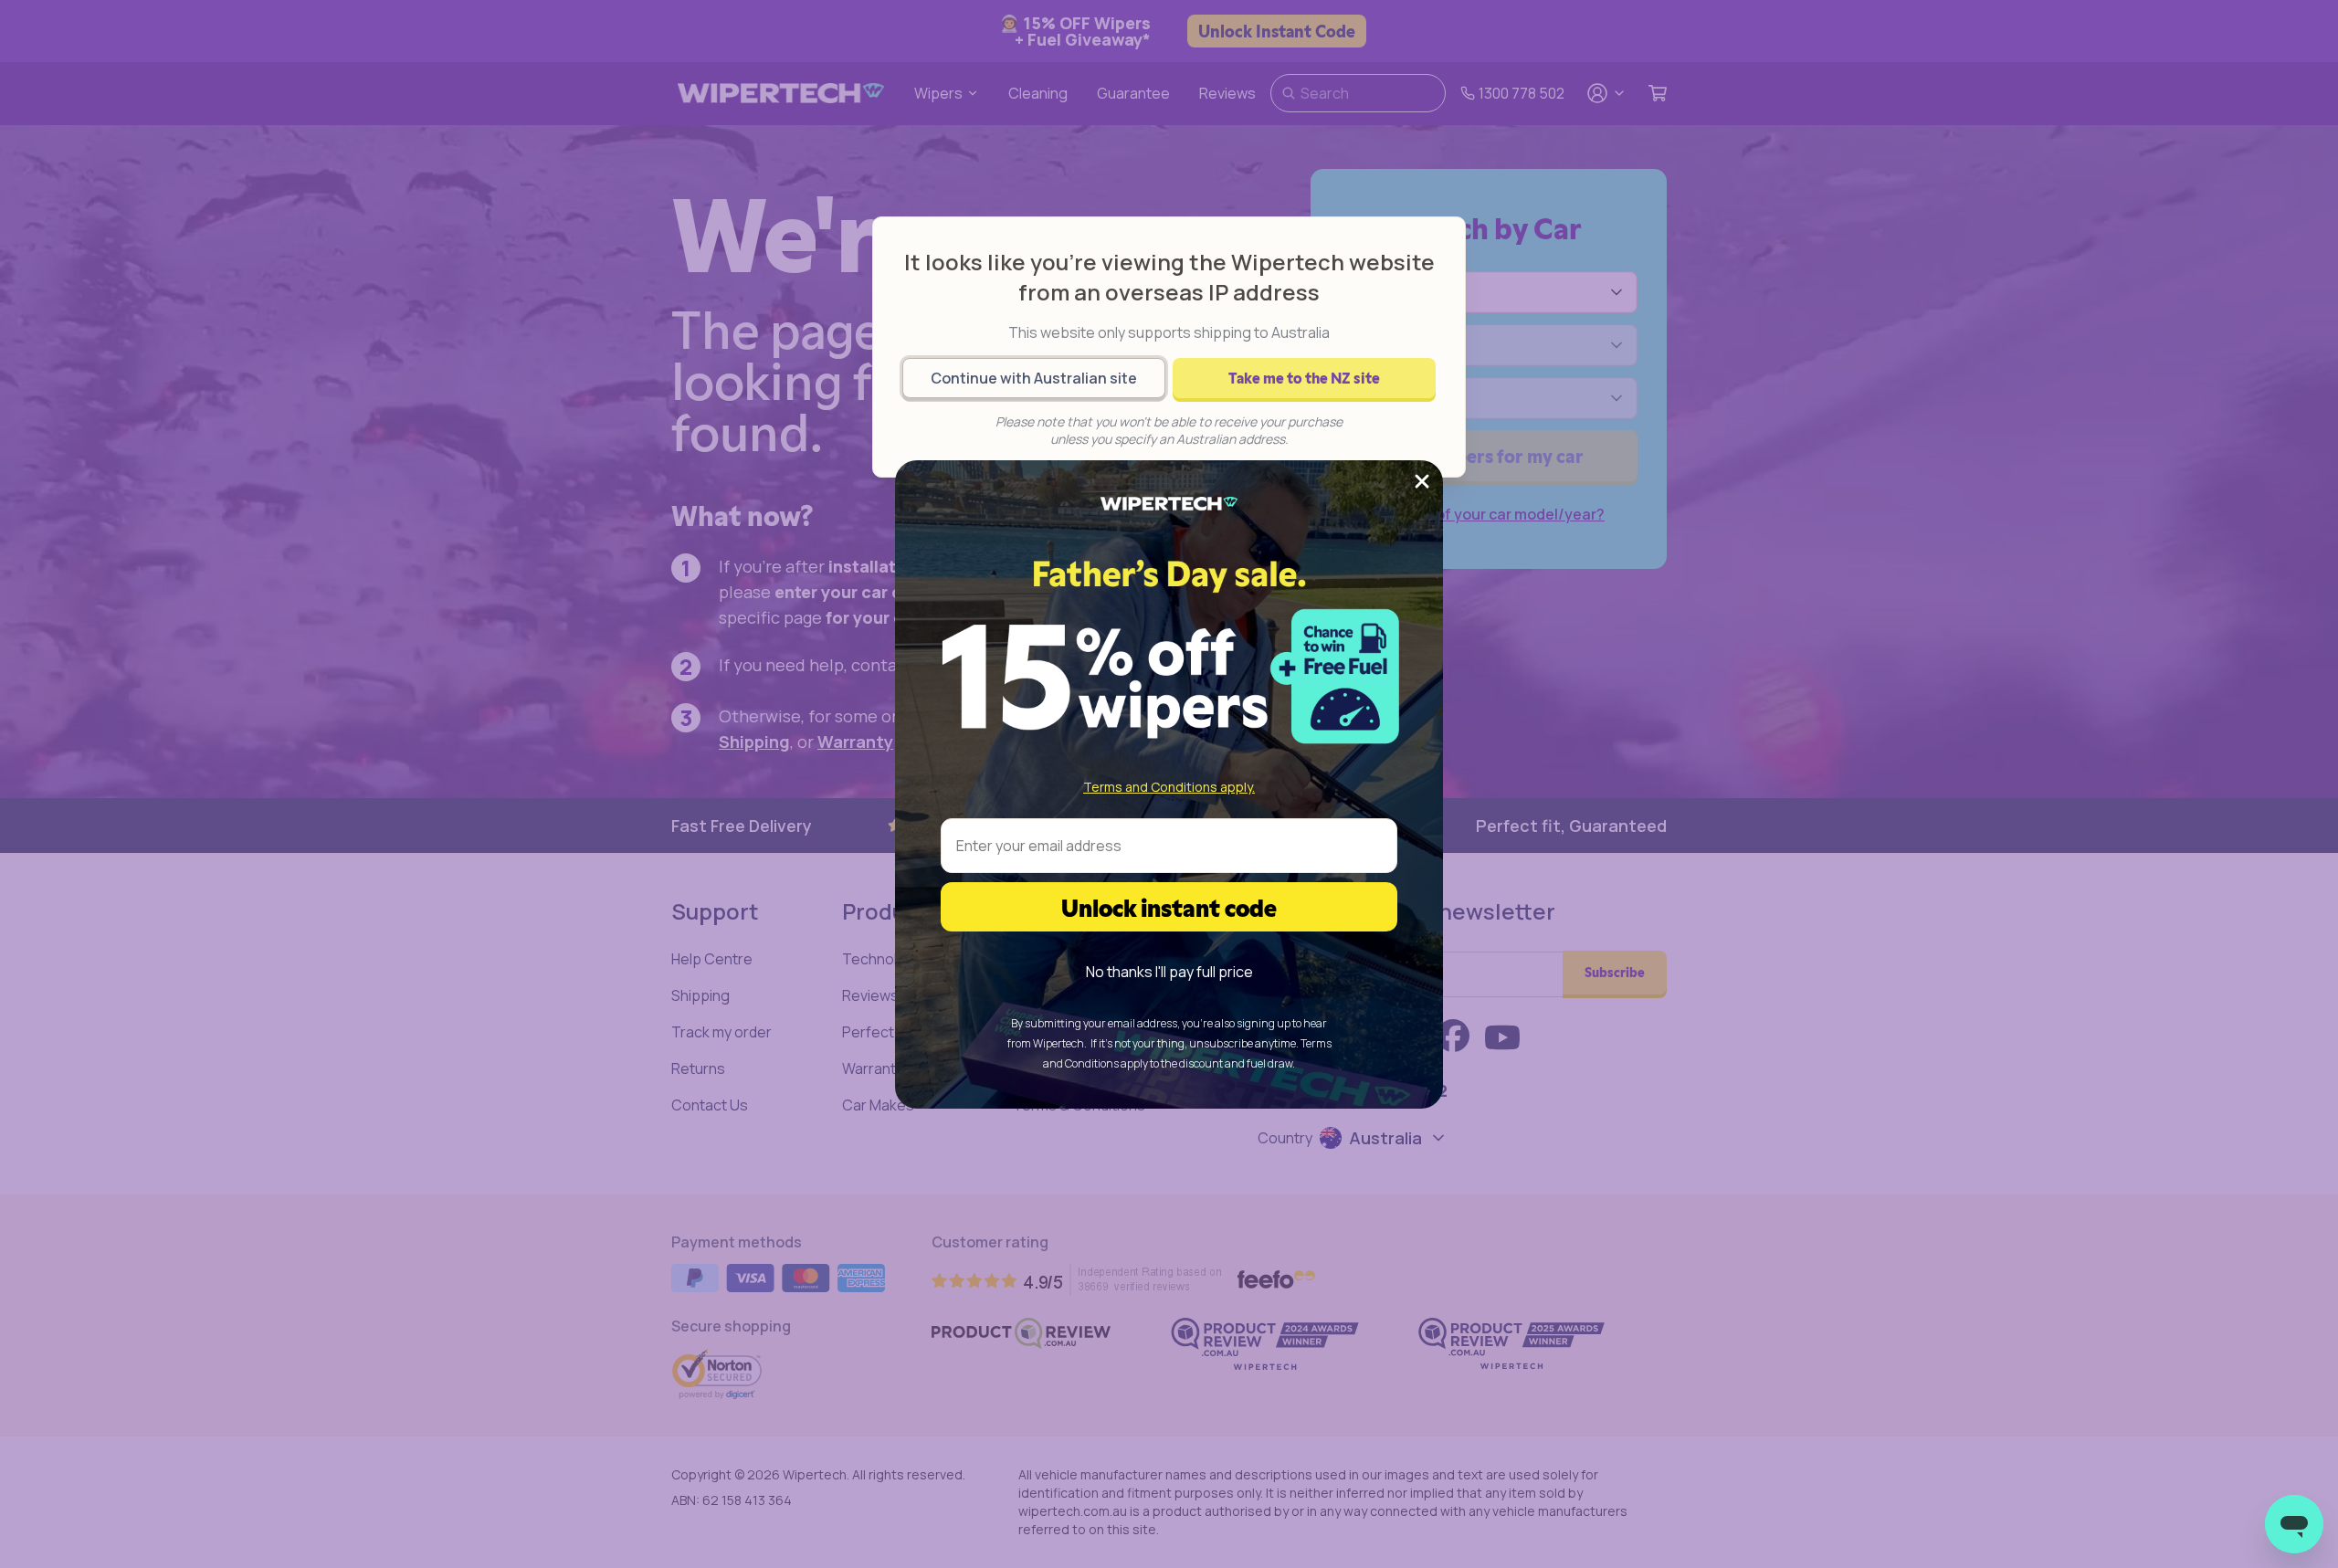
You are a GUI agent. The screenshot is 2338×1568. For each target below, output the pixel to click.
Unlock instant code (1169, 906)
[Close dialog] (1422, 481)
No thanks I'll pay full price (1169, 972)
